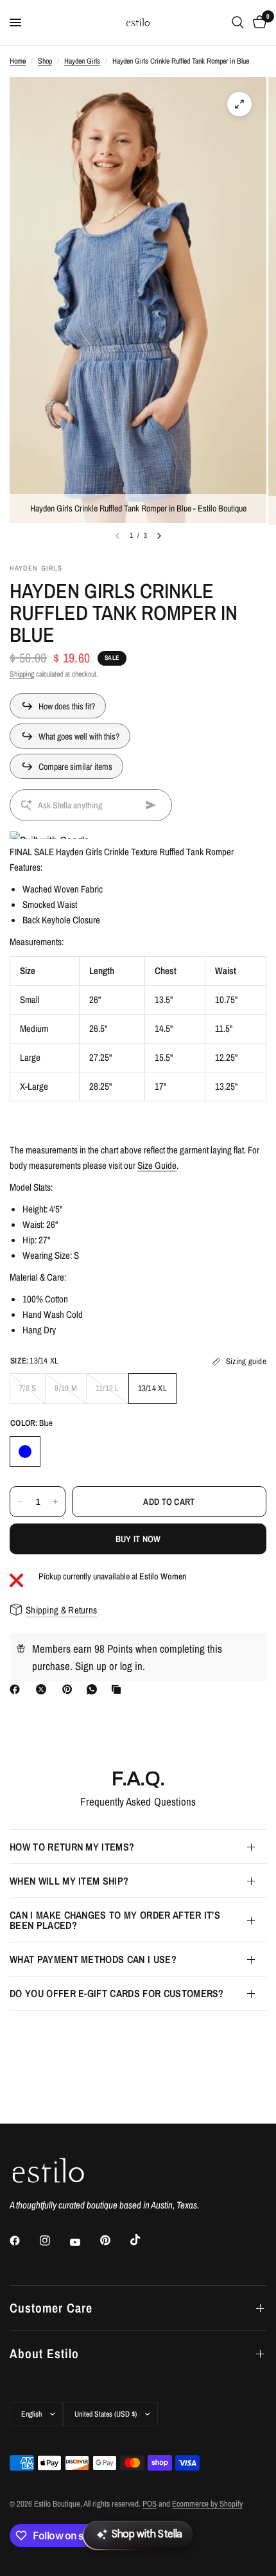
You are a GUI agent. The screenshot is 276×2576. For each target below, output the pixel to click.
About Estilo (44, 2353)
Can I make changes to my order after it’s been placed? (115, 1920)
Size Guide (157, 1165)
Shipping (22, 674)
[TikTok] (144, 2240)
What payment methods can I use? (93, 1959)
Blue (25, 1452)
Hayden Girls (82, 61)
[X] (44, 1689)
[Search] (238, 22)
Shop (45, 61)
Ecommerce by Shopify (207, 2504)
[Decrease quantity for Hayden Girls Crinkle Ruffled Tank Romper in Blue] (20, 1502)
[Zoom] (239, 104)
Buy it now (138, 1539)
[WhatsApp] (94, 1689)
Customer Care (51, 2308)
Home (18, 61)
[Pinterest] (70, 1689)
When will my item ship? (69, 1881)
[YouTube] (84, 2242)
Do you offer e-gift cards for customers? (117, 1993)
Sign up (91, 1666)
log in (131, 1666)
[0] (257, 22)
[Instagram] (54, 2241)
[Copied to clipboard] (119, 1689)
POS (150, 2504)
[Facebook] (17, 1689)
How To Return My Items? (72, 1847)
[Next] (159, 536)
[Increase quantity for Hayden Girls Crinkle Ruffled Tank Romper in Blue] (55, 1502)
